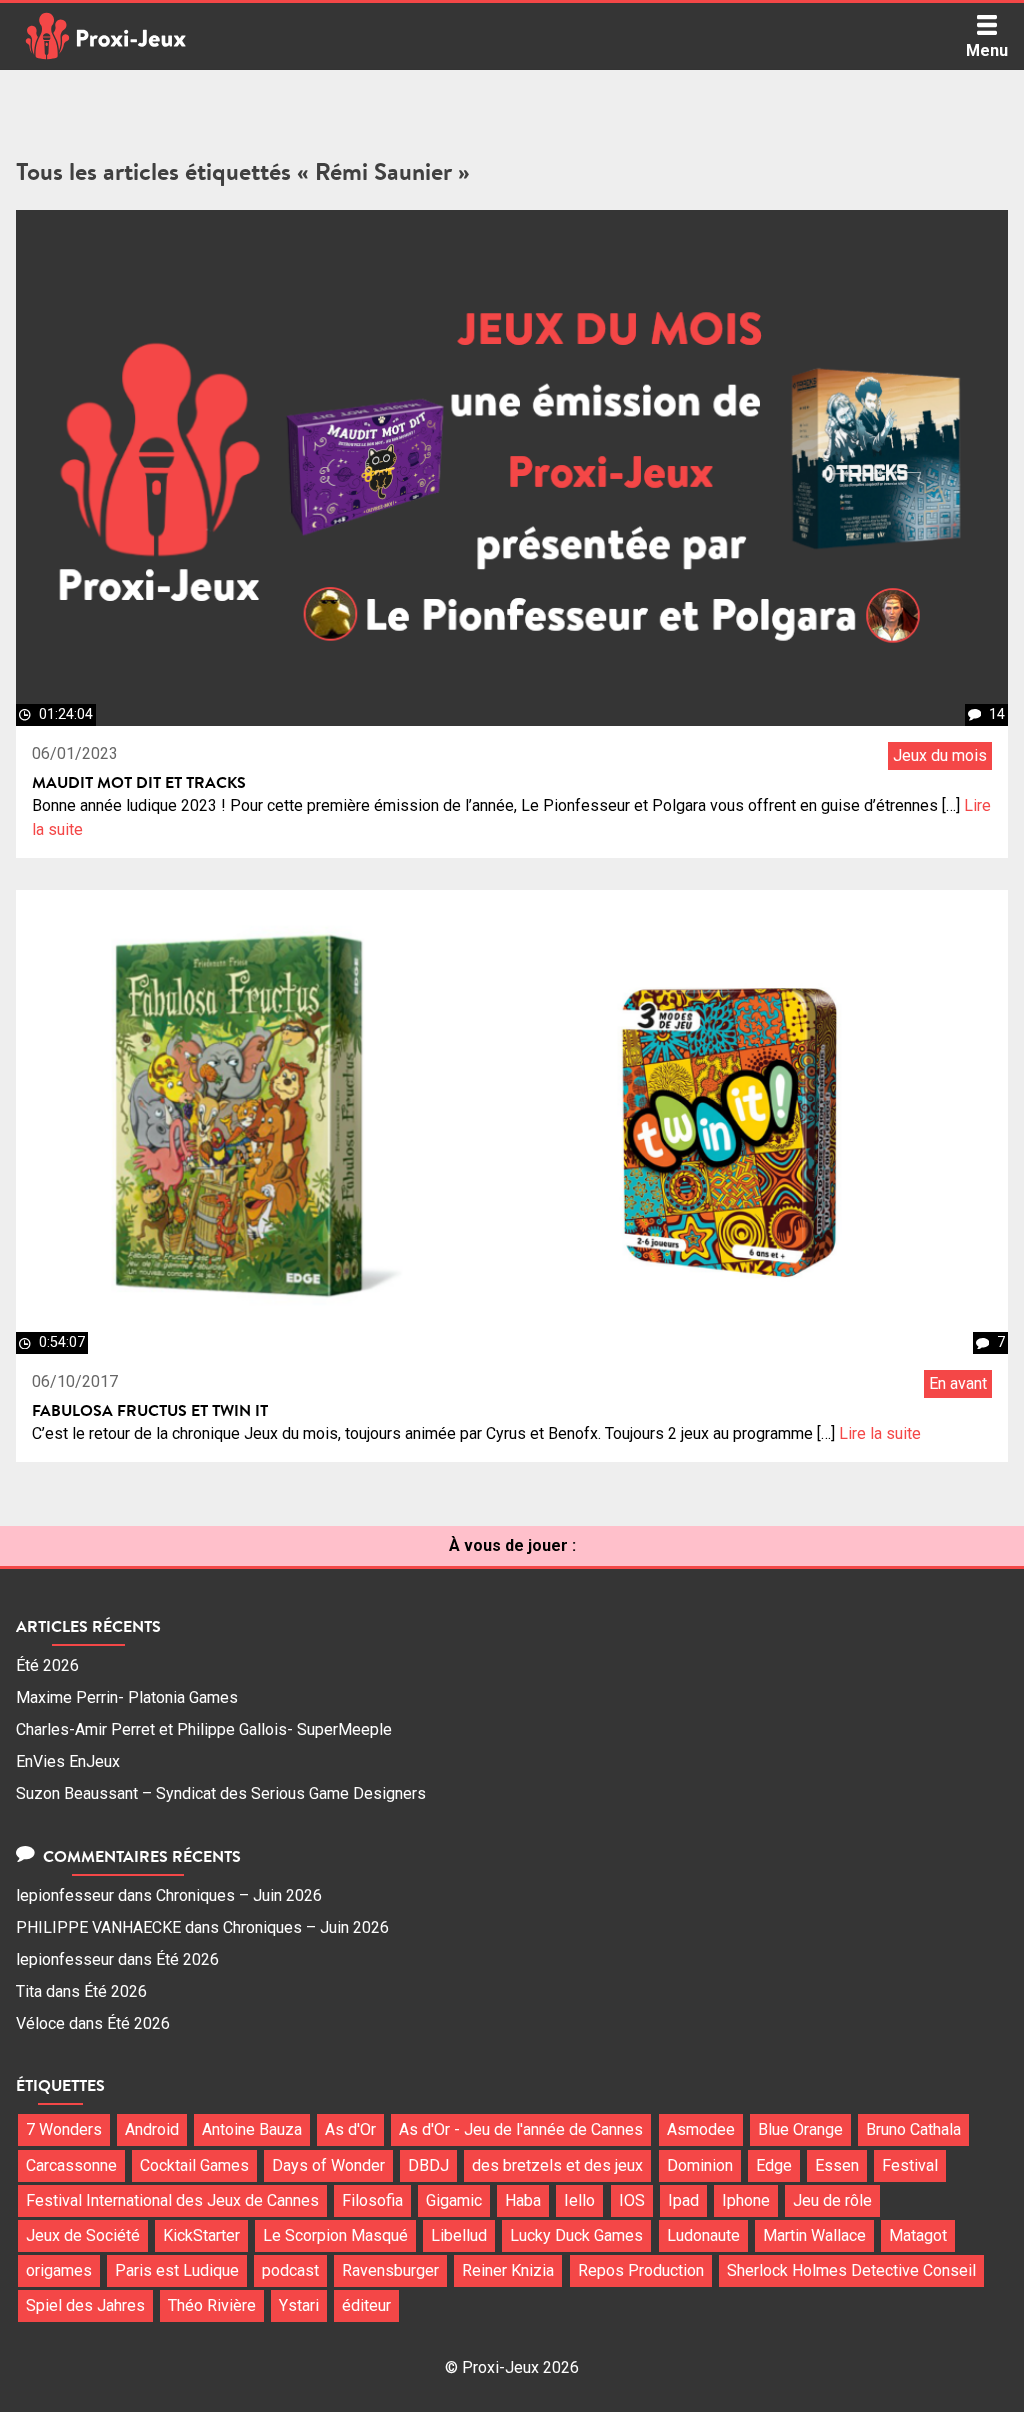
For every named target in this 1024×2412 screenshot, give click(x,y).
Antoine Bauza (252, 2129)
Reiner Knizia (508, 2270)
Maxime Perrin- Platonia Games (127, 1697)
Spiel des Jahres (85, 2305)
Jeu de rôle (832, 2200)
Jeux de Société (83, 2235)
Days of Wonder (328, 2165)
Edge (774, 2165)
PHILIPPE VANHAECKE (98, 1927)
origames (59, 2270)
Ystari (299, 2305)
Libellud (459, 2235)
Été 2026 (47, 1665)
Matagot (918, 2235)
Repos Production (641, 2270)
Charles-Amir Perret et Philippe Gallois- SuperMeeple (204, 1729)
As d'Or (350, 2129)
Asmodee (701, 2129)
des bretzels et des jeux (557, 2165)
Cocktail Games (194, 2165)
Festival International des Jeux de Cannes (172, 2200)
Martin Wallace (814, 2235)
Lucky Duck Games (576, 2235)
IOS (632, 2200)
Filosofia (372, 2200)
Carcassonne (71, 2165)
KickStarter (201, 2235)
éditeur (366, 2305)
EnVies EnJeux (68, 1761)
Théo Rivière (212, 2305)
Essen (837, 2165)
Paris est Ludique (177, 2270)
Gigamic (454, 2200)
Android (152, 2129)
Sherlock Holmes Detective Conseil (851, 2270)
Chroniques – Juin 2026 (239, 1895)
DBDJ (428, 2165)
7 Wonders (64, 2129)
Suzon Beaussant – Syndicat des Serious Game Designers (221, 1793)
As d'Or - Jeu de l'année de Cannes (521, 2129)
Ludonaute (703, 2235)
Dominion (700, 2165)
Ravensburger (390, 2270)
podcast (290, 2270)
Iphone (746, 2200)
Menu (987, 50)
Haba (523, 2200)
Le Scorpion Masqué (335, 2235)
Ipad (683, 2200)
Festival (910, 2165)
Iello (579, 2200)
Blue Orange (800, 2129)
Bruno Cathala (913, 2129)
